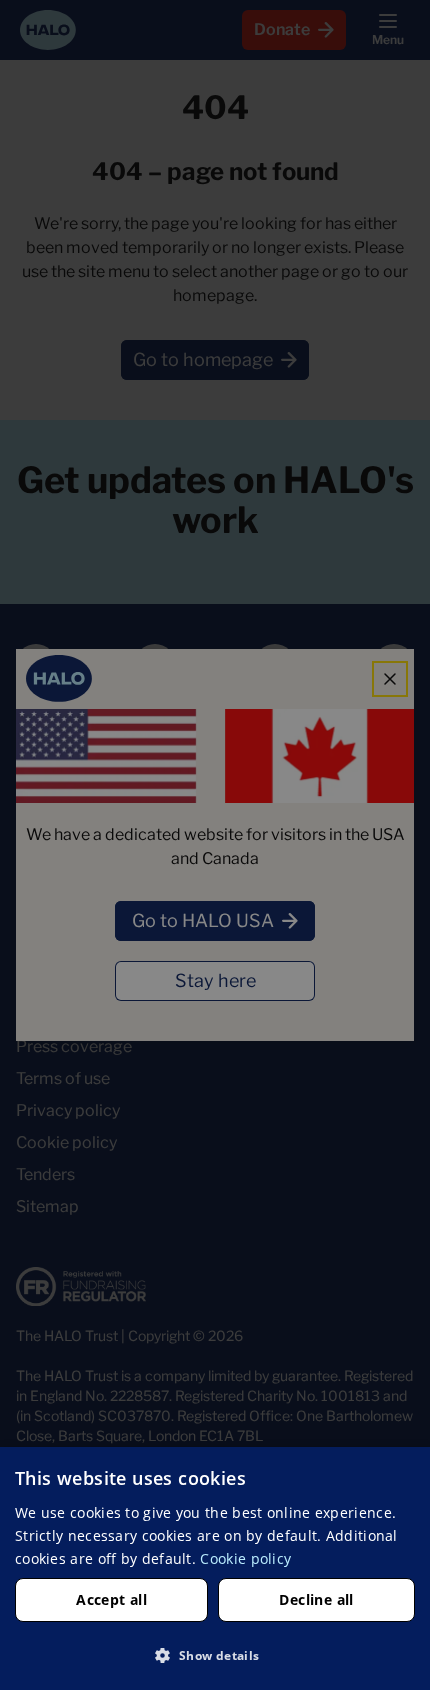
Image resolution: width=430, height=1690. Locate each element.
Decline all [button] (316, 1599)
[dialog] (215, 1568)
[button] (215, 1655)
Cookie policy (245, 1558)
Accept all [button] (111, 1599)
